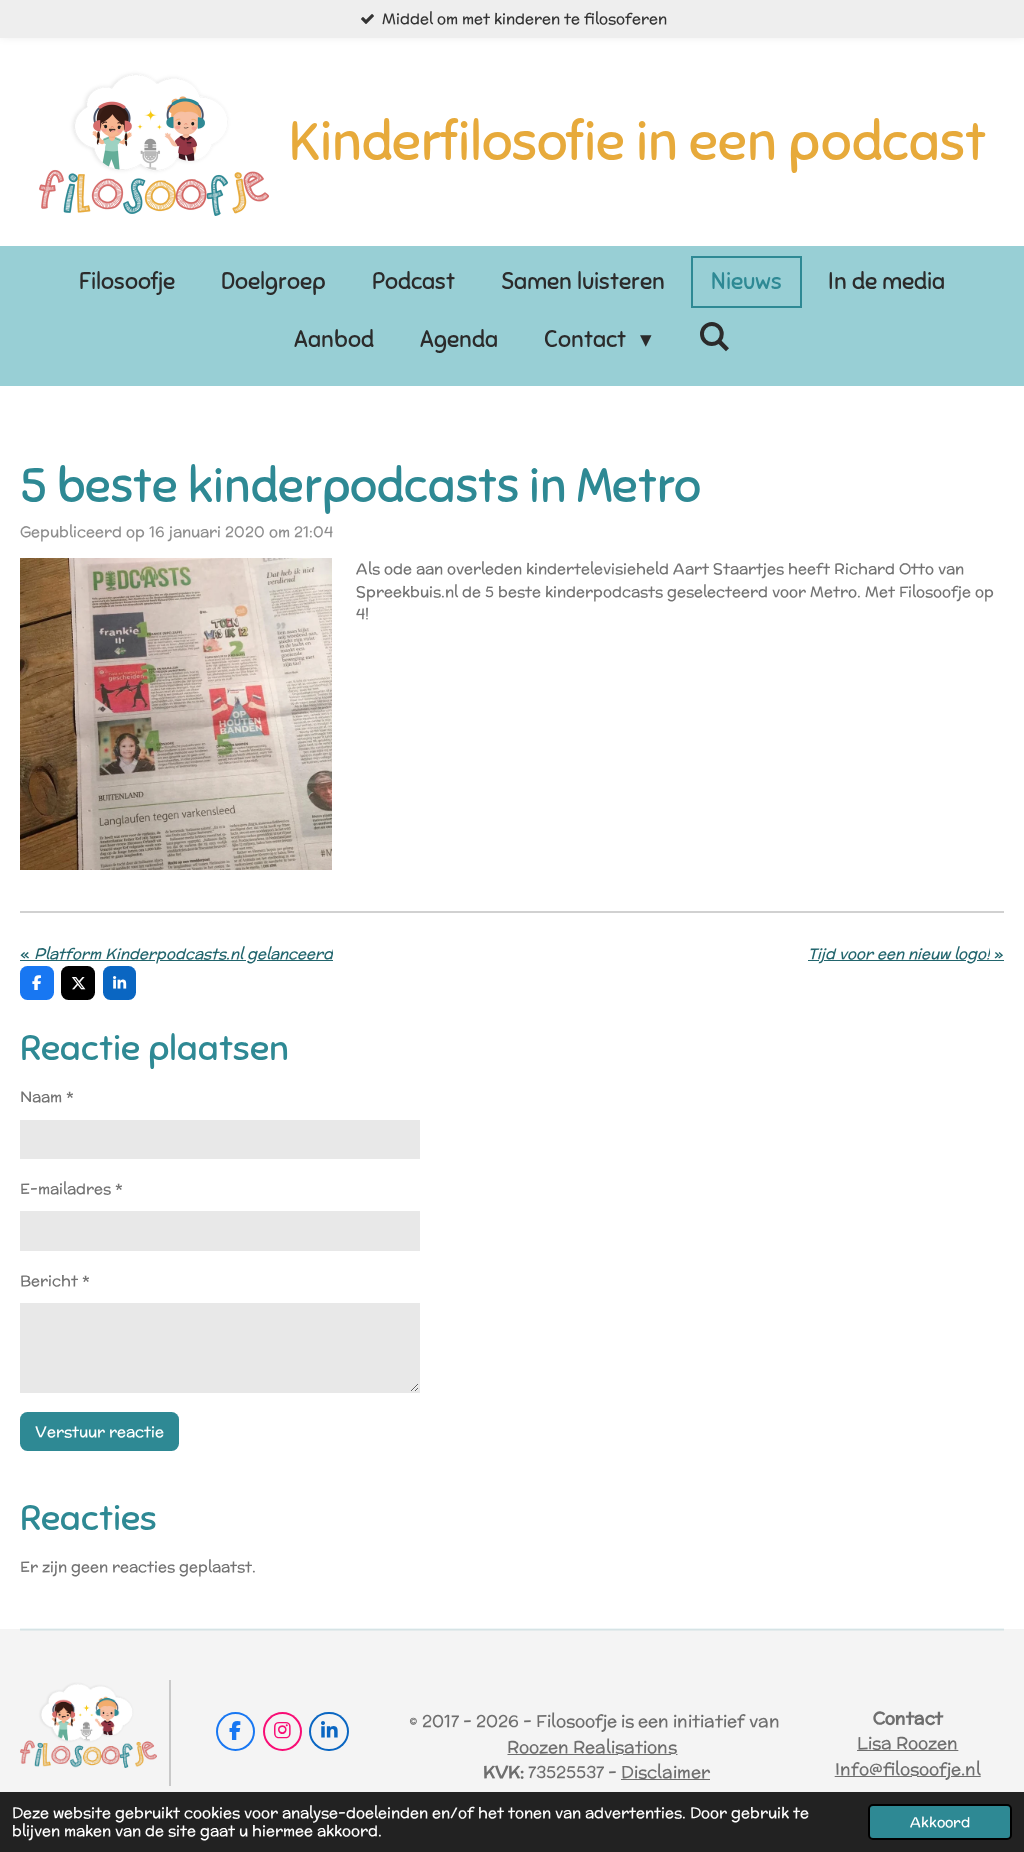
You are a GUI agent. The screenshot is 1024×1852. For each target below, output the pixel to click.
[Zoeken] (714, 337)
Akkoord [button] (940, 1822)
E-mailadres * (71, 1188)
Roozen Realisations (592, 1747)
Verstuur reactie (99, 1431)
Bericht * (55, 1280)
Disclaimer (665, 1772)
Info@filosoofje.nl (908, 1769)
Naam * (47, 1096)
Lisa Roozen (907, 1743)
